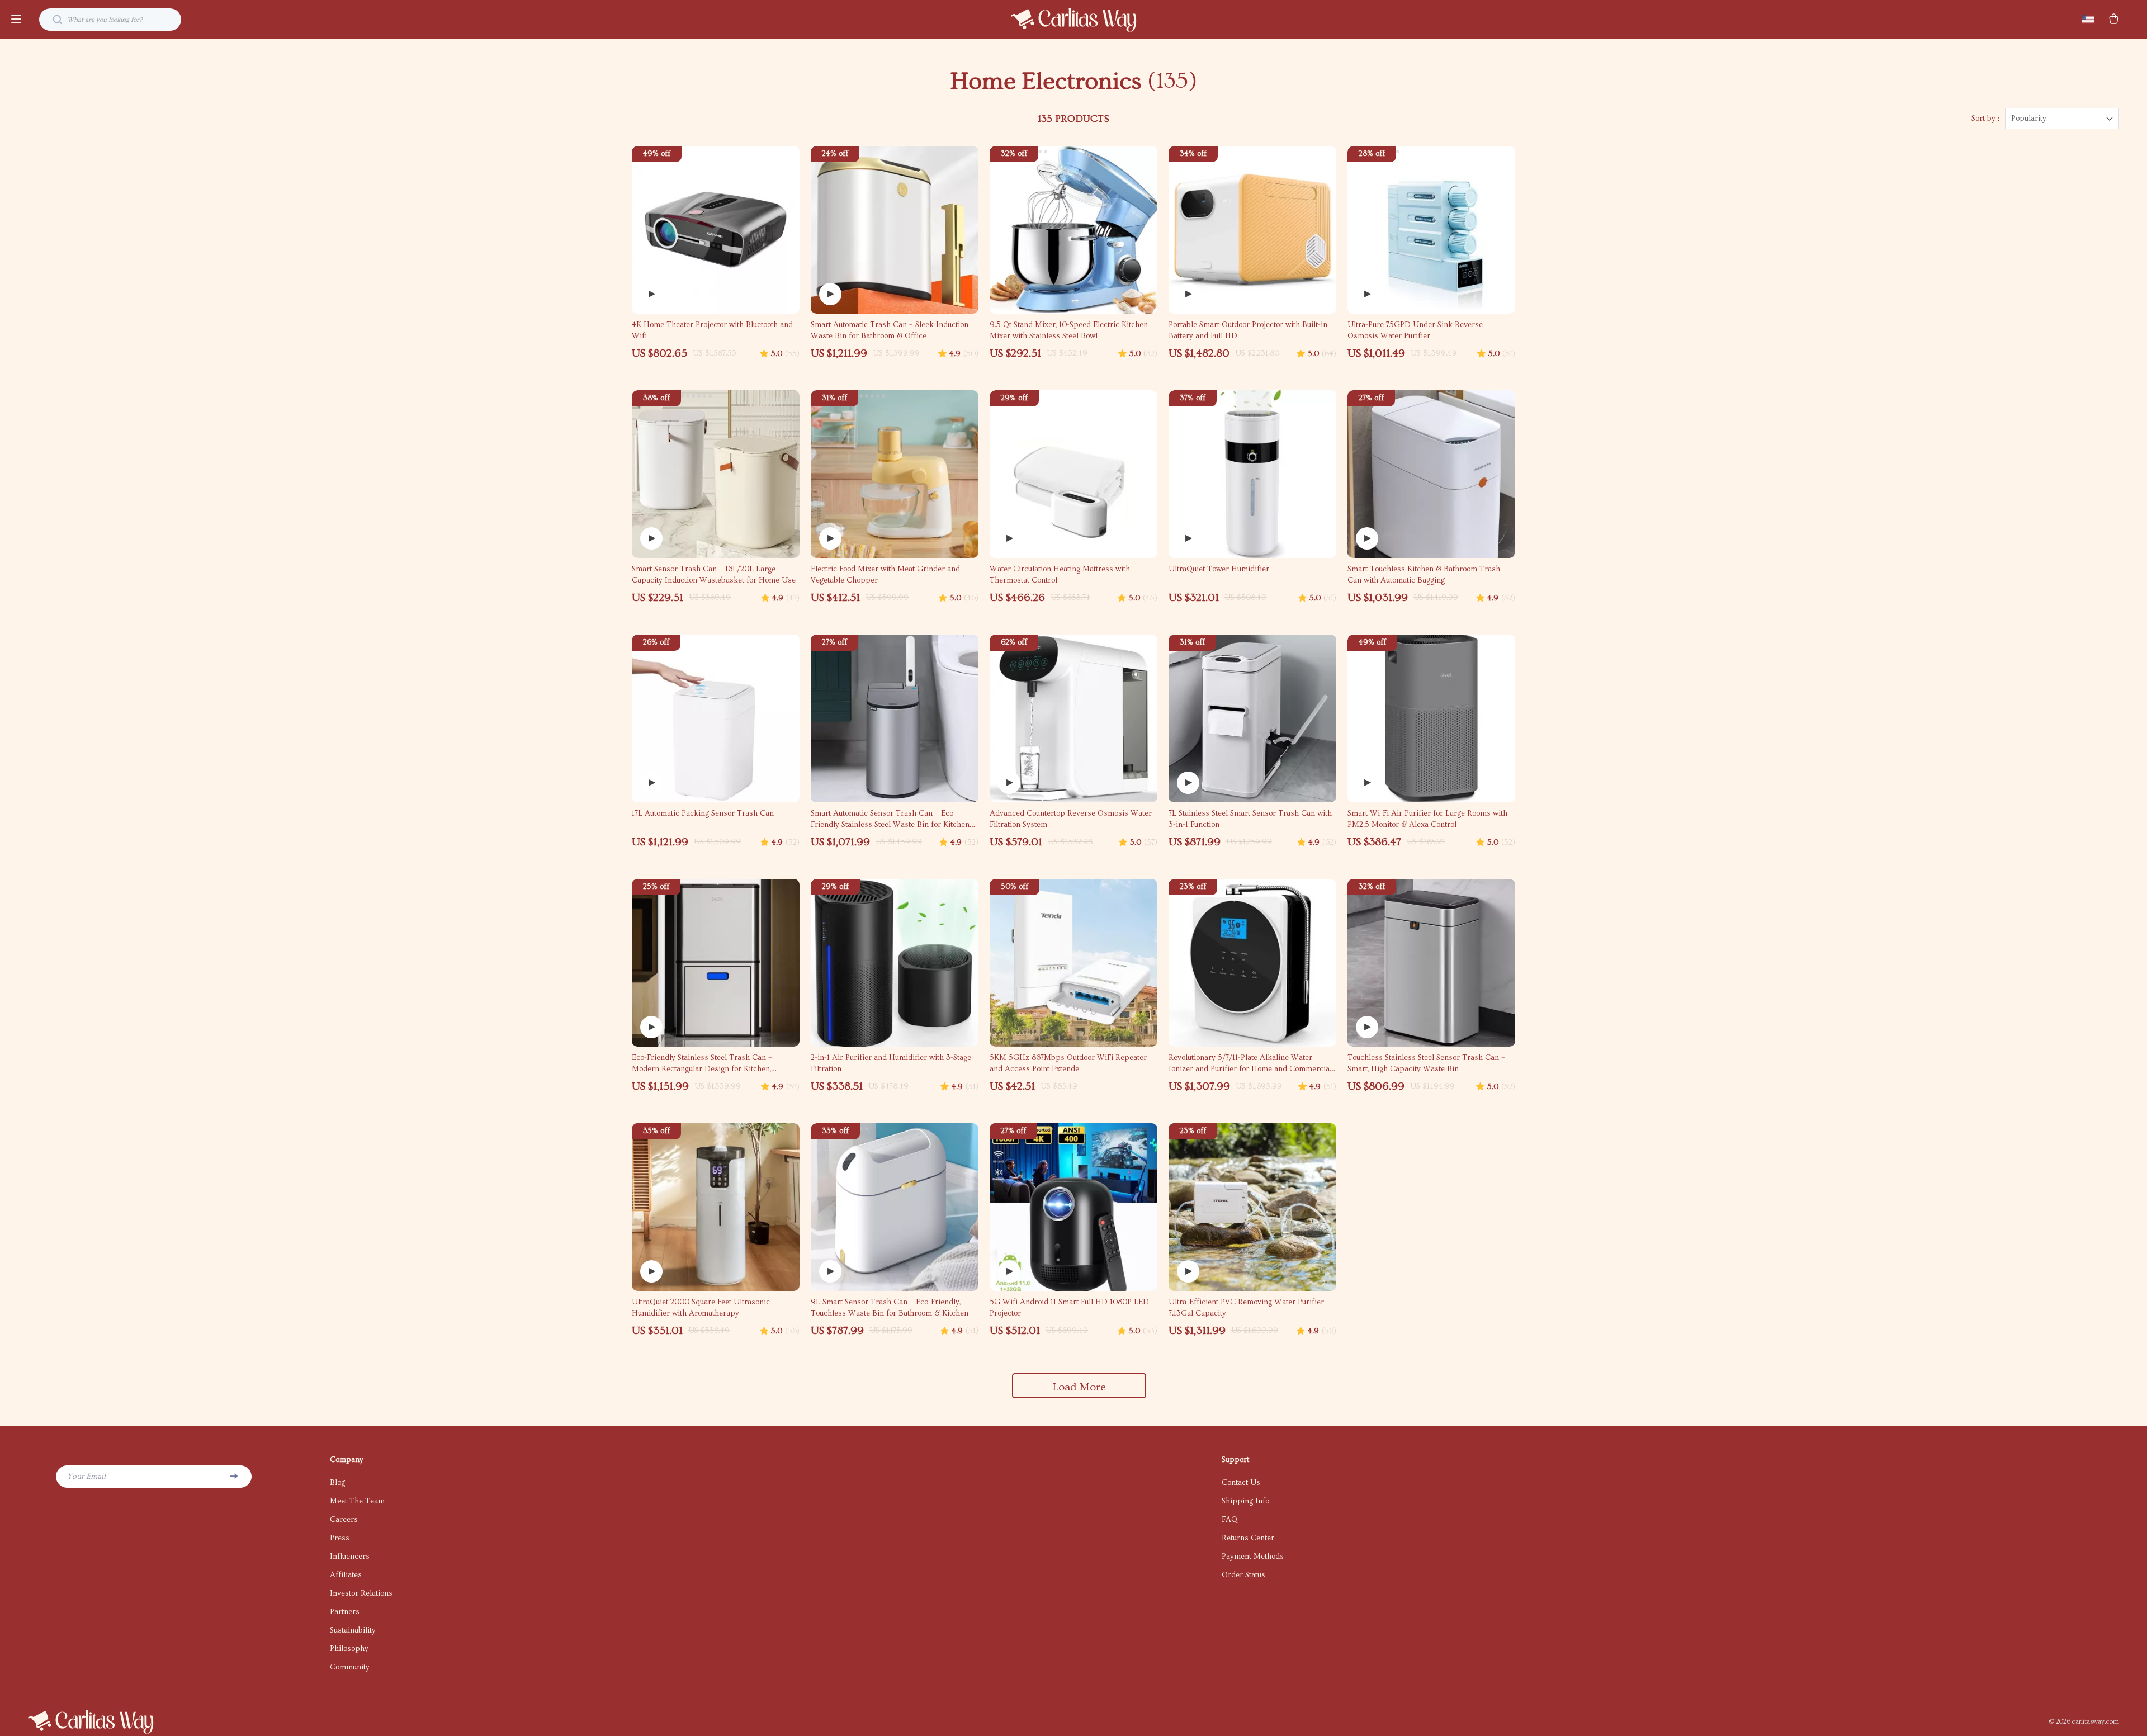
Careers (344, 1520)
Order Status (1243, 1575)
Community (350, 1667)
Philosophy (349, 1649)
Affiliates (346, 1575)
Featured (2044, 20)
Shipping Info (1245, 1501)
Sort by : (1985, 119)
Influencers (350, 1557)
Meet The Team (357, 1501)
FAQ (1229, 1520)
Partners (345, 1612)
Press (340, 1538)
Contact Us (1241, 1483)
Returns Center (1248, 1538)
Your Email (86, 1477)
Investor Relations (361, 1593)
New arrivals (1996, 20)
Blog (337, 1483)
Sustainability (353, 1630)
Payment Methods (1253, 1557)
